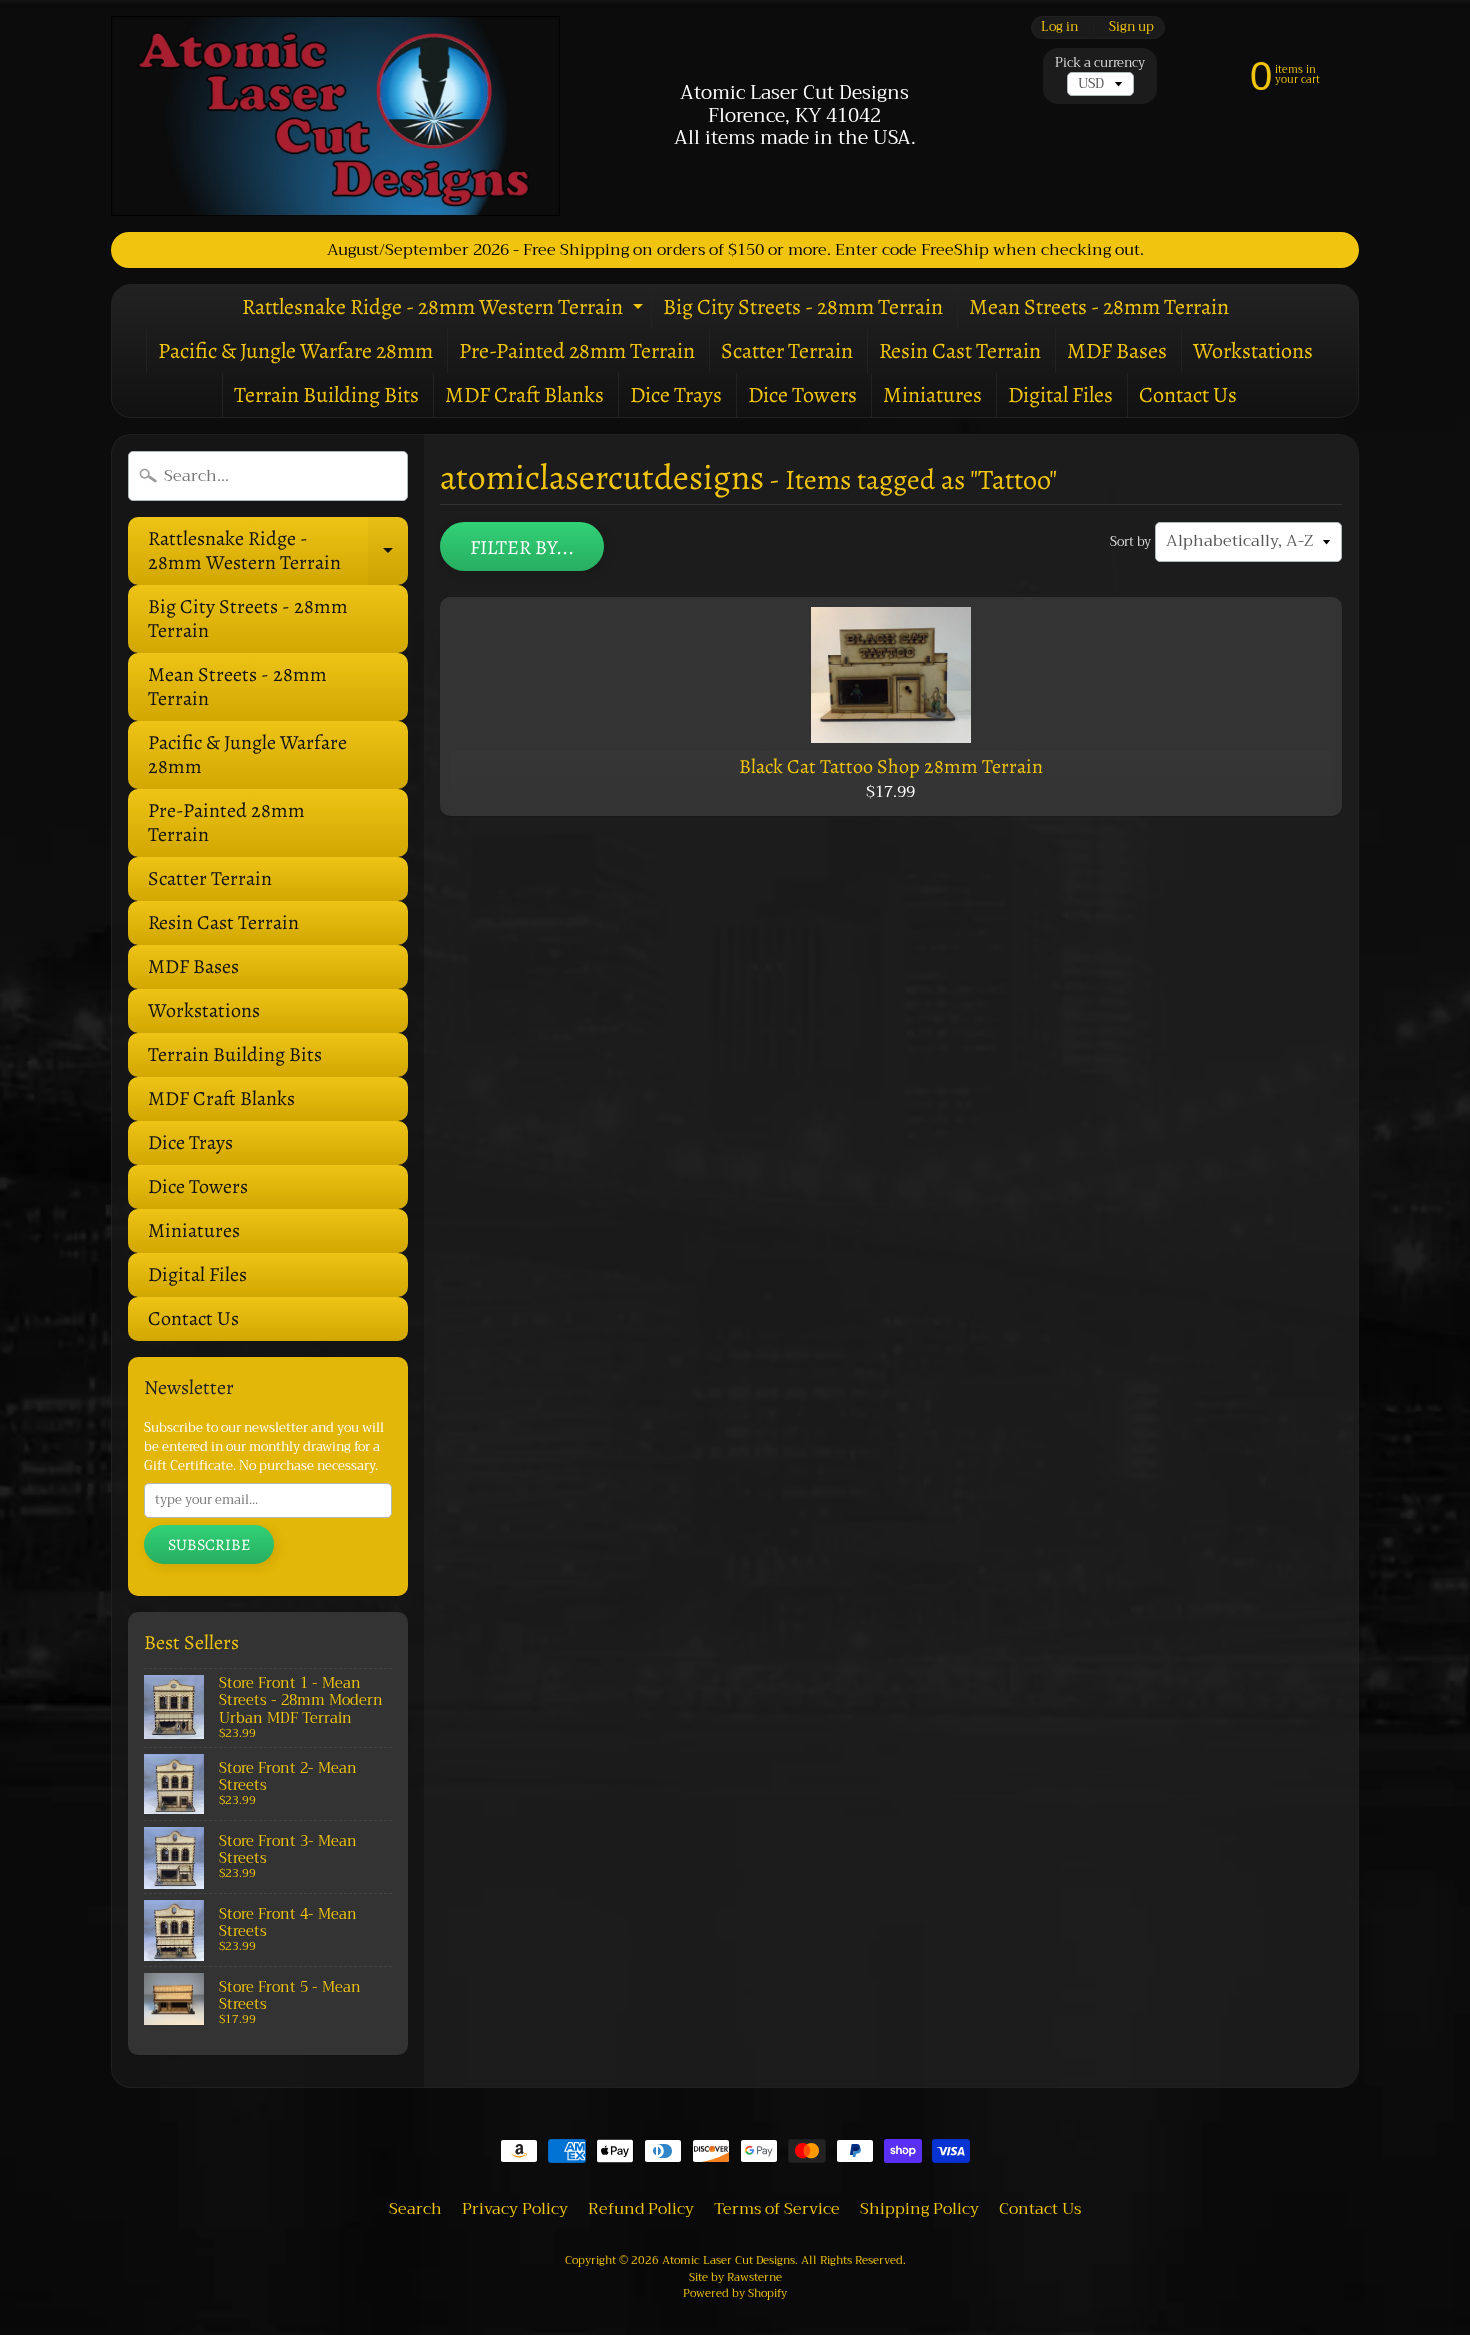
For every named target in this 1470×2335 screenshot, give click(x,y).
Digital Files (1060, 395)
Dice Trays (676, 395)
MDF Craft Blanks (524, 395)
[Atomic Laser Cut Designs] (335, 116)
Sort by (1130, 542)
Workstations (1253, 351)
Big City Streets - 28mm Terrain (803, 307)
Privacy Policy (515, 2209)
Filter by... (522, 547)
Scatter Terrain (787, 351)
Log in (1059, 27)
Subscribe (209, 1545)
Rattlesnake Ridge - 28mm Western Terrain (445, 310)
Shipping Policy (919, 2209)
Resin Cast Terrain (960, 351)
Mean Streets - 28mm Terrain (1099, 307)
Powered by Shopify (735, 2293)
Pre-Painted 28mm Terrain (577, 351)
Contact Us (1188, 395)
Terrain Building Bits (326, 395)
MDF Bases (1117, 351)
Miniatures (932, 395)
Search (415, 2209)
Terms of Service (777, 2209)
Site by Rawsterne (735, 2277)
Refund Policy (641, 2209)
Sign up (1131, 27)
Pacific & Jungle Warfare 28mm (295, 351)
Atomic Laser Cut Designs (728, 2260)
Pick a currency (1100, 63)
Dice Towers (802, 395)
